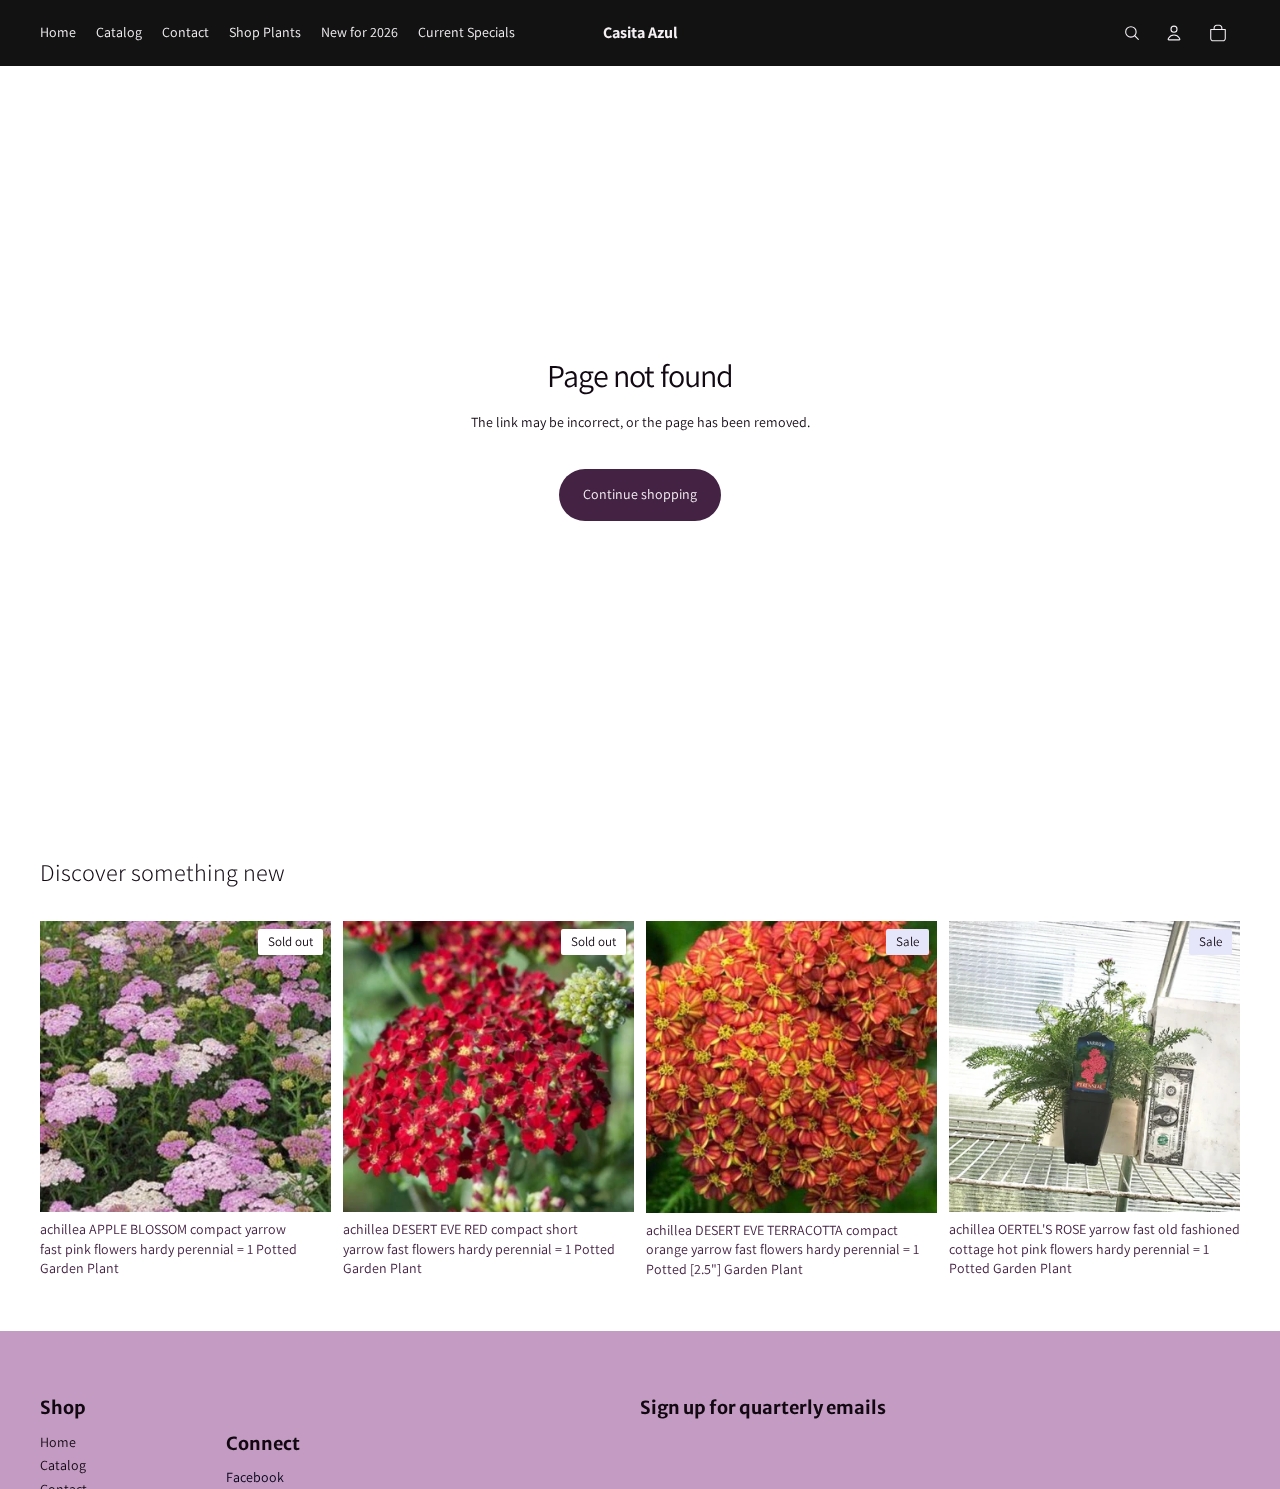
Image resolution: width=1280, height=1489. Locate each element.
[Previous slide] (70, 1067)
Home (58, 1442)
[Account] (1174, 33)
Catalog (63, 1465)
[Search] (1132, 33)
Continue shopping (640, 494)
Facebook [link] (255, 1477)
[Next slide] (301, 1067)
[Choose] (1209, 1181)
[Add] (906, 1182)
